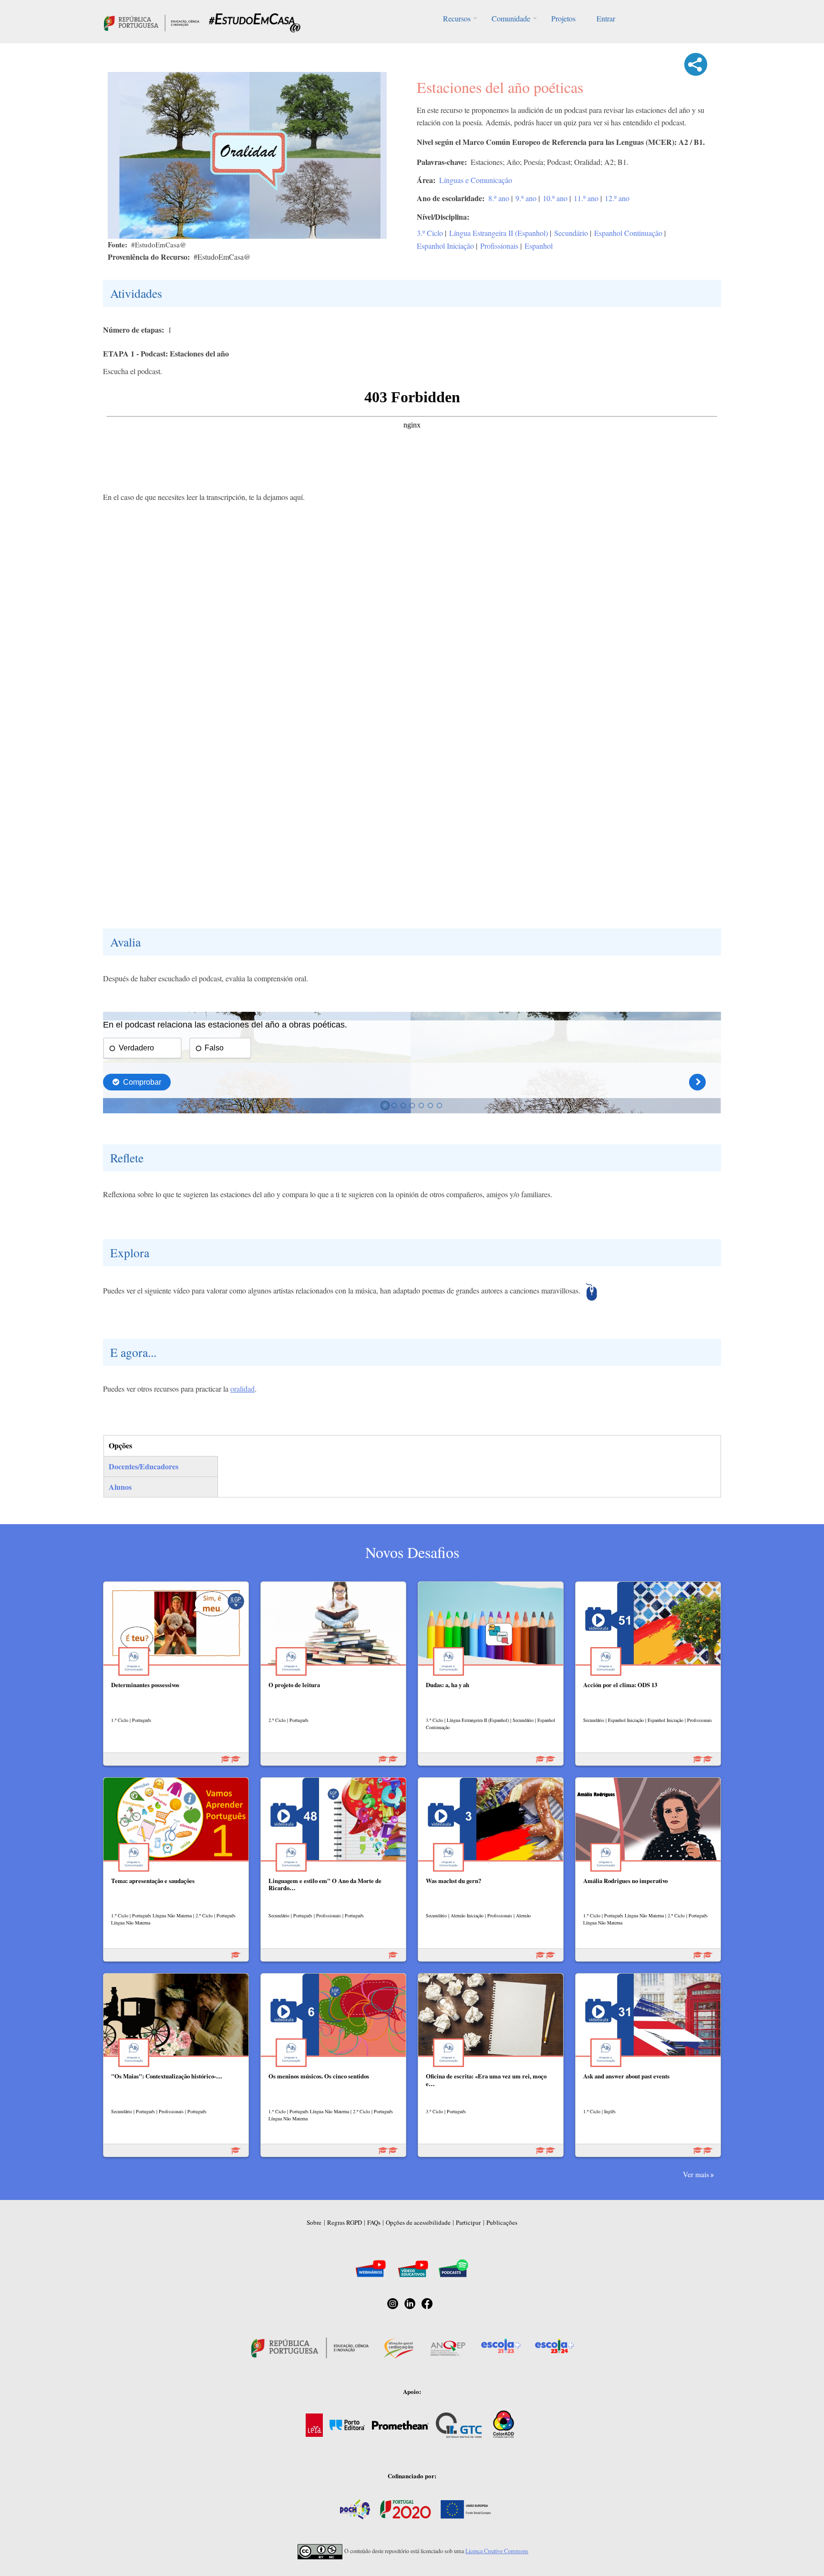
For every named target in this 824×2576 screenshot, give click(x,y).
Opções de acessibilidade (418, 2222)
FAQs (374, 2222)
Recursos (457, 18)
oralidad (242, 1389)
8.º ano (499, 198)
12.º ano (617, 198)
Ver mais (696, 2174)
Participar (468, 2222)
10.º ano (555, 198)
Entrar (606, 18)
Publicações (502, 2222)
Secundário (571, 233)
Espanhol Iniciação (445, 246)
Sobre (314, 2222)
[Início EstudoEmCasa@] (152, 22)
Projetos (563, 18)
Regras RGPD (345, 2222)
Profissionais (499, 246)
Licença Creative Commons (497, 2551)
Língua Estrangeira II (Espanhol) (499, 233)
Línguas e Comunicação (476, 180)
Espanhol (539, 246)
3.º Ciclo (430, 233)
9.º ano (526, 198)
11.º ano (586, 198)
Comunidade (511, 18)
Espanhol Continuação (628, 233)
